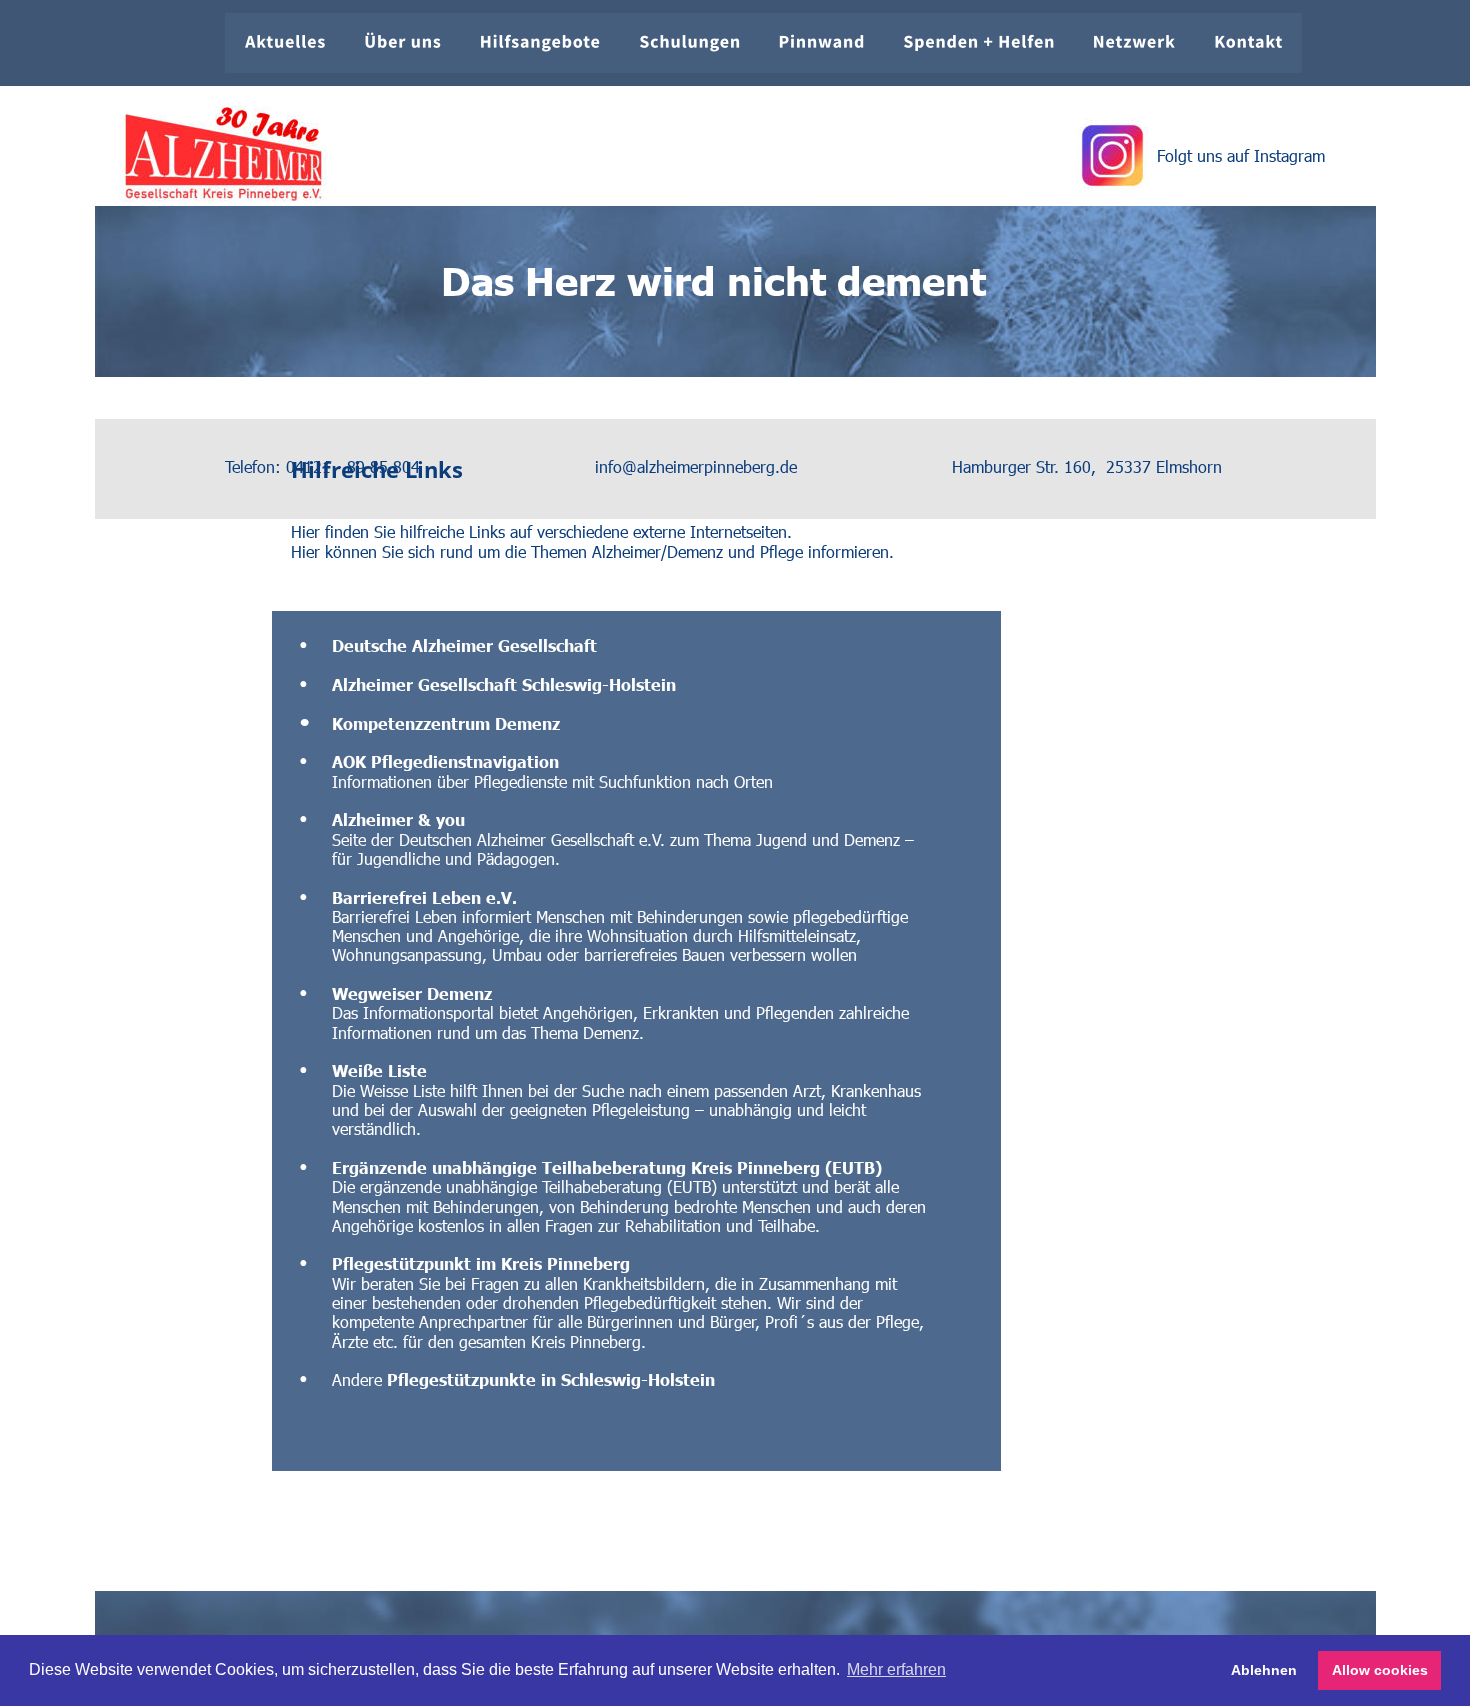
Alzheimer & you (398, 819)
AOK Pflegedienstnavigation (445, 761)
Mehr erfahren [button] (896, 1669)
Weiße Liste (379, 1070)
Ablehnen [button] (1264, 1670)
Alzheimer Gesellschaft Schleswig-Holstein (504, 684)
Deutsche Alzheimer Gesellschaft (464, 645)
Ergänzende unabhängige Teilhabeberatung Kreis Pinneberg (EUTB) (607, 1167)
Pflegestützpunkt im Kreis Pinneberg (481, 1263)
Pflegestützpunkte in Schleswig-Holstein (551, 1379)
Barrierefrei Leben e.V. (424, 897)
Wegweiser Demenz (412, 993)
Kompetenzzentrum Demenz (446, 723)
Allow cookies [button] (1380, 1670)
